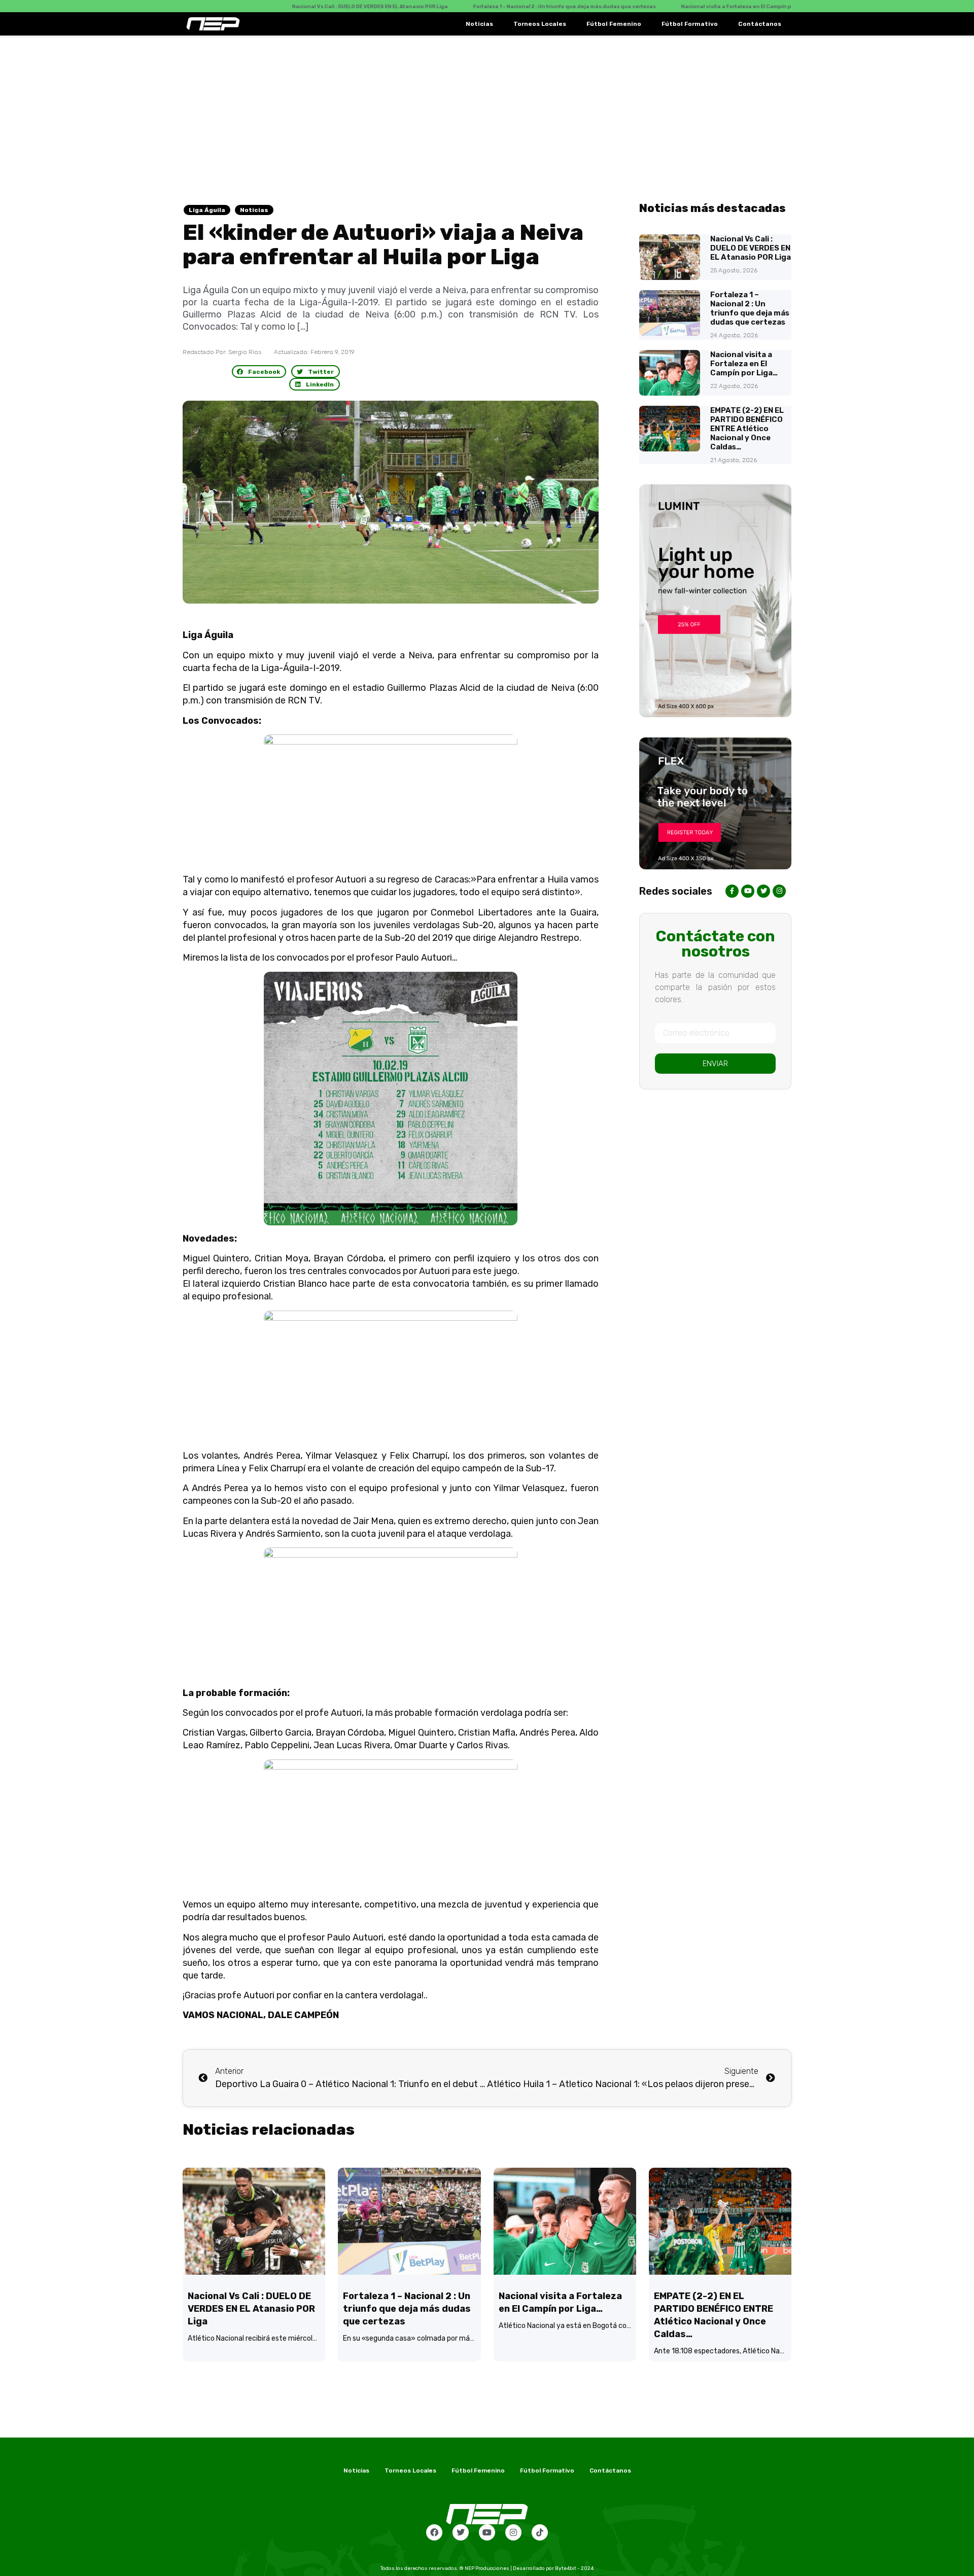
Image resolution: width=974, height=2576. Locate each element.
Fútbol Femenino (614, 24)
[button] (259, 372)
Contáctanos (760, 24)
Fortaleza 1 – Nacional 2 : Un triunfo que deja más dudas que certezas (750, 308)
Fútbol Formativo (690, 24)
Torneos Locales (540, 24)
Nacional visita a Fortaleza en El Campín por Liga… (744, 364)
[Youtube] (487, 2532)
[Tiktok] (540, 2532)
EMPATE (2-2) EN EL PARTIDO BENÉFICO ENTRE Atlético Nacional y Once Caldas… (747, 429)
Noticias (479, 24)
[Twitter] (461, 2532)
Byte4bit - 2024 (574, 2568)
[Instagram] (513, 2532)
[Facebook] (434, 2532)
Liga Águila (207, 210)
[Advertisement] (487, 112)
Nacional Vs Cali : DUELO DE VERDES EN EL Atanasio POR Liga (751, 248)
